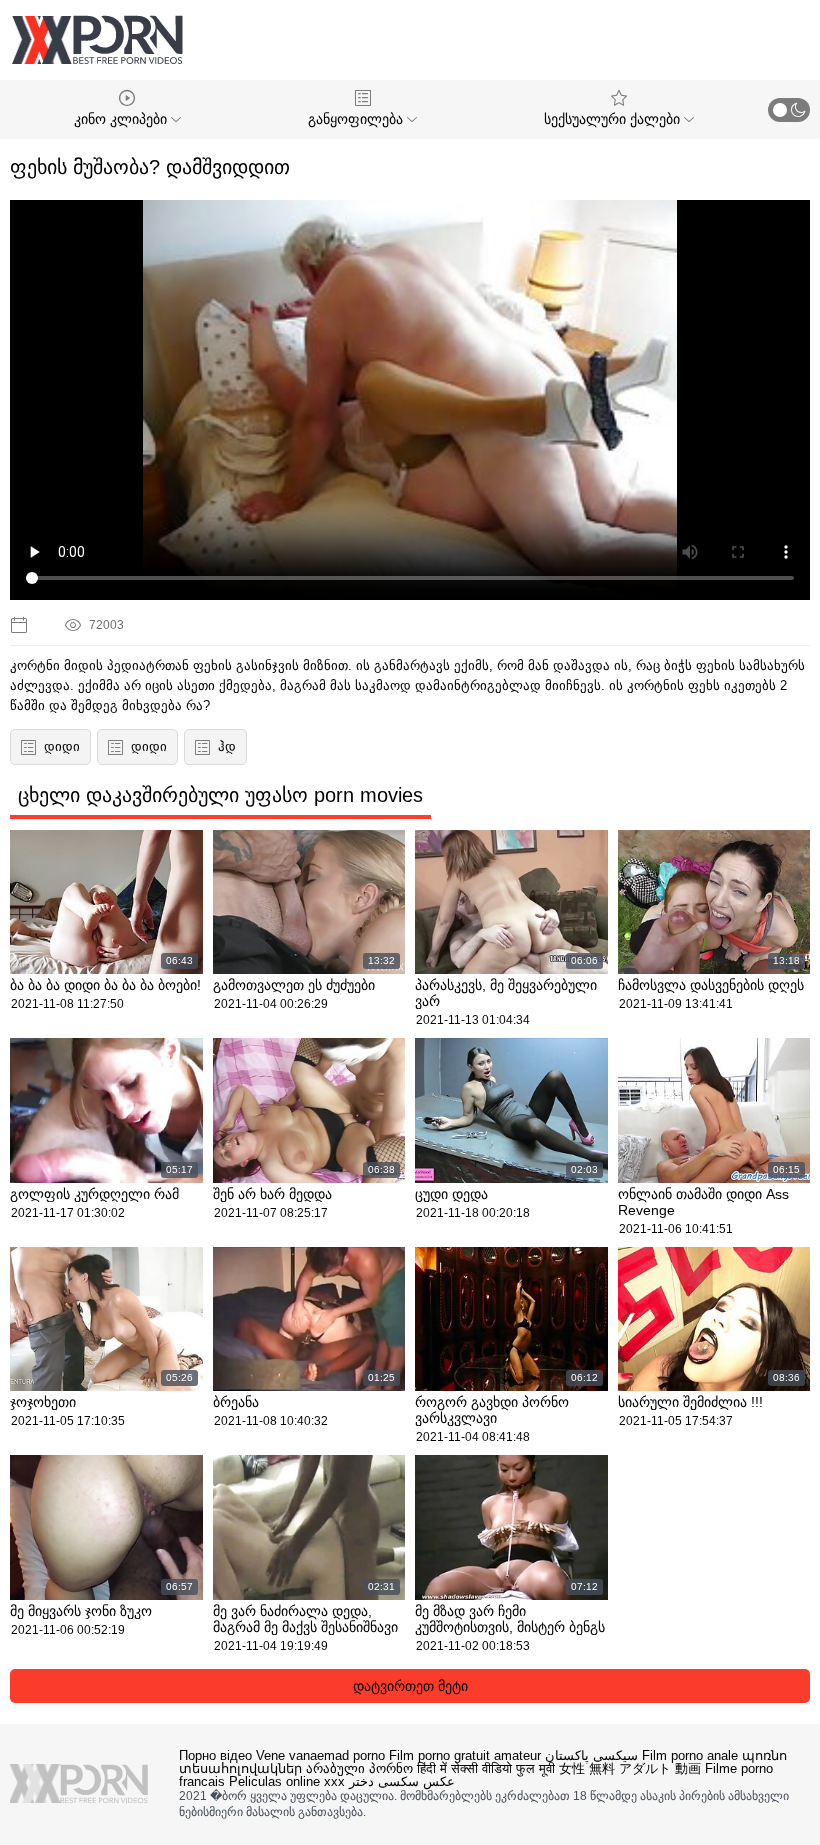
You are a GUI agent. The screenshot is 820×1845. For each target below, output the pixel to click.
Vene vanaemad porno (320, 1755)
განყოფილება (357, 119)
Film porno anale (690, 1755)
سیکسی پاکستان (591, 1755)
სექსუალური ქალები (614, 119)
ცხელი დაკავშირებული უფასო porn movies (220, 795)
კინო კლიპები (122, 119)
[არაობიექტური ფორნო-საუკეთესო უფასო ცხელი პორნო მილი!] (97, 40)
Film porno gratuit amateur (465, 1755)
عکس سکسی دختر (402, 1781)
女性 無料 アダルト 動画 (630, 1768)
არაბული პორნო (359, 1768)
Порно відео (215, 1755)
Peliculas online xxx (287, 1781)
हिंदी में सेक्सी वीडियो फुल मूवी (486, 1768)
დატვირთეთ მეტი (410, 1686)
